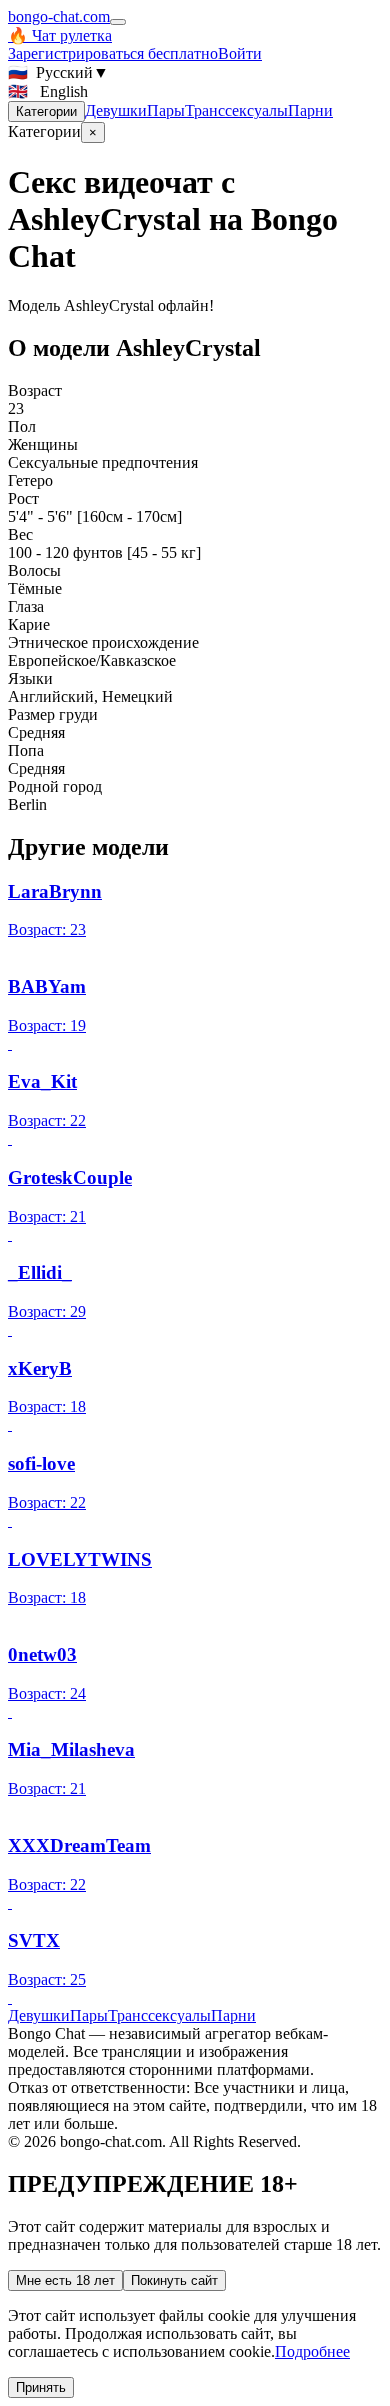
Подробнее (312, 2351)
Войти (240, 53)
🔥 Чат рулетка (60, 35)
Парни (310, 110)
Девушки (116, 110)
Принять (41, 2387)
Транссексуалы (236, 110)
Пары (166, 110)
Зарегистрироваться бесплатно (113, 53)
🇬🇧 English (48, 91)
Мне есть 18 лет (65, 2280)
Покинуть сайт (174, 2280)
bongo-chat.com (59, 16)
